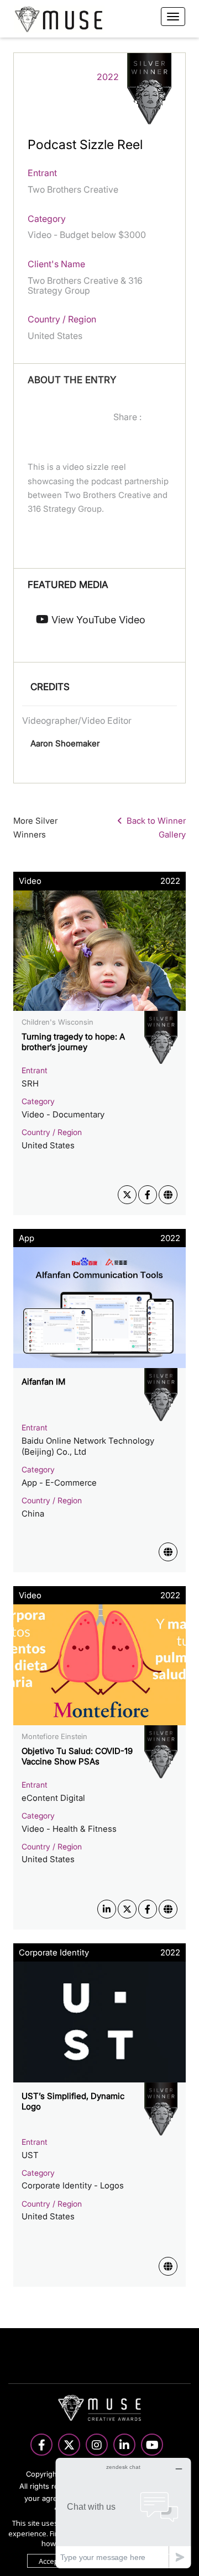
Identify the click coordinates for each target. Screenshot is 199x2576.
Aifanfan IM (43, 1382)
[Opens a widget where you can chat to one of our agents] (123, 2513)
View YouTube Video (97, 620)
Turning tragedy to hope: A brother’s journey (73, 1042)
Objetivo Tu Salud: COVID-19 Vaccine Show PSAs (77, 1756)
